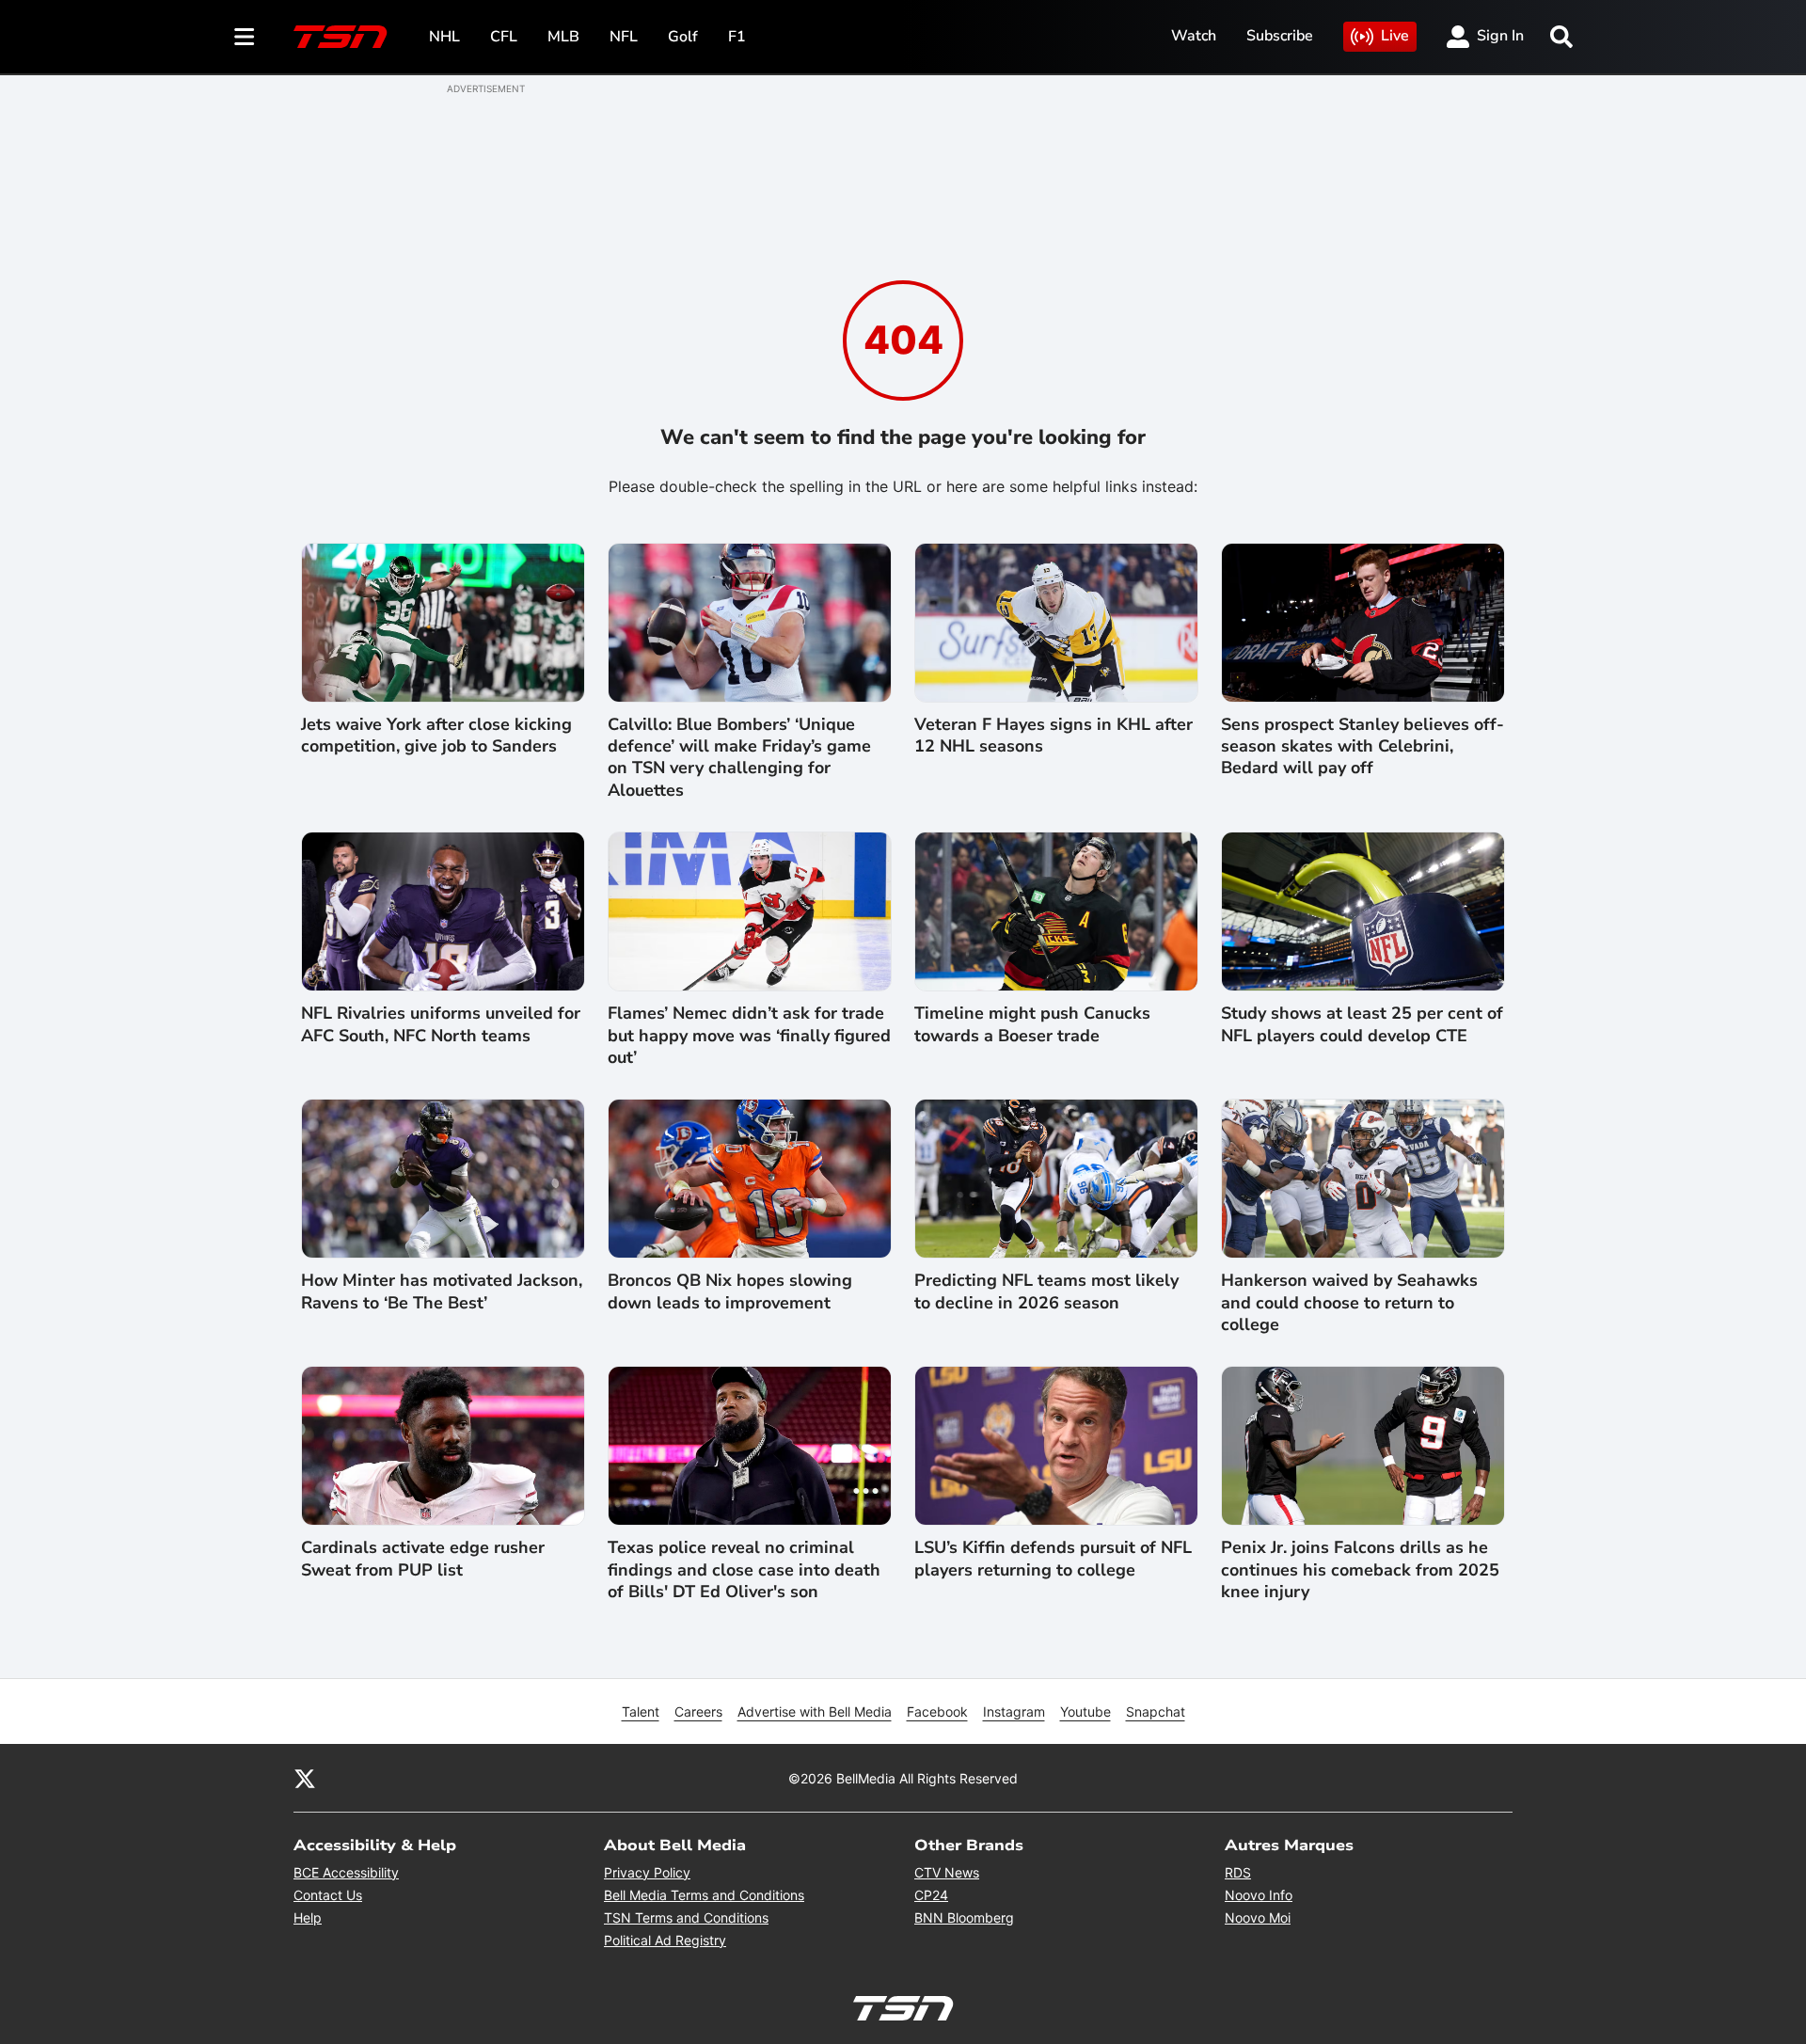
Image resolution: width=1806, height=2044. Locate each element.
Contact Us (328, 1895)
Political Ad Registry (665, 1940)
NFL (624, 37)
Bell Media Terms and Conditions (704, 1895)
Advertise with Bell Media (815, 1711)
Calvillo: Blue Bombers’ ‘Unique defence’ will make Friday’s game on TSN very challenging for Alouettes (739, 758)
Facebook (937, 1711)
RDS (1238, 1872)
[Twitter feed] (305, 1778)
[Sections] (245, 37)
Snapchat (1156, 1711)
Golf (683, 37)
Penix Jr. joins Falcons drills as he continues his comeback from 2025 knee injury (1360, 1570)
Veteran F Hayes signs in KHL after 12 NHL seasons (1053, 736)
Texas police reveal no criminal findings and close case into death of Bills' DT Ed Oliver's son (744, 1570)
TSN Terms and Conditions (686, 1917)
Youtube (1085, 1711)
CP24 (931, 1895)
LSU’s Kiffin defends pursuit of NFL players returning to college (1053, 1559)
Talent (641, 1711)
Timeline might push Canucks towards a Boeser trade (1032, 1024)
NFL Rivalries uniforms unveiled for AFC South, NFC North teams (441, 1024)
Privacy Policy (647, 1872)
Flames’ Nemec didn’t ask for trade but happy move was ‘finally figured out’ (749, 1036)
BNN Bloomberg (964, 1917)
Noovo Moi (1258, 1917)
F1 (737, 37)
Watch (1194, 36)
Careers (698, 1711)
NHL (444, 37)
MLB (563, 37)
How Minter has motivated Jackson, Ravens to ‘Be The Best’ (442, 1291)
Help (308, 1917)
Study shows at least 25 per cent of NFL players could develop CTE (1362, 1024)
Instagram (1014, 1711)
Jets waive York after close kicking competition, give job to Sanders (436, 736)
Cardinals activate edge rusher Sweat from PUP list (423, 1559)
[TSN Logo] (341, 37)
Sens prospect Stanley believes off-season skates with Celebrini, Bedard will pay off (1362, 747)
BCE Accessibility (346, 1872)
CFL (504, 37)
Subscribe (1280, 36)
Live (1395, 36)
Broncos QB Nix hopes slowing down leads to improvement (730, 1291)
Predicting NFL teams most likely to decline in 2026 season (1046, 1291)
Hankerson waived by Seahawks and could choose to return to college (1349, 1303)
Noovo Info (1259, 1895)
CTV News (947, 1872)
